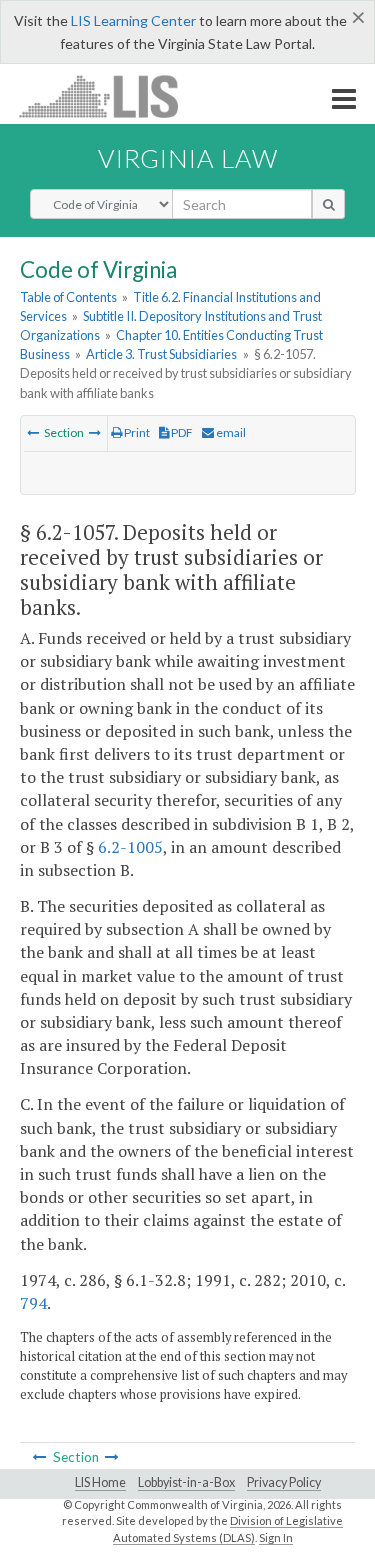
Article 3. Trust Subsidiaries (161, 354)
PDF (181, 432)
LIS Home (100, 1482)
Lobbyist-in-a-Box (186, 1482)
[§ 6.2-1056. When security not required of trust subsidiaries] (33, 432)
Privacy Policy (284, 1482)
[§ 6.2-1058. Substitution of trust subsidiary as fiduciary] (95, 432)
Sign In (276, 1537)
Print (136, 432)
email (230, 432)
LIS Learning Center (133, 20)
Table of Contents (68, 297)
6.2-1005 (130, 847)
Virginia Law (188, 158)
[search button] (328, 204)
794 (33, 1303)
